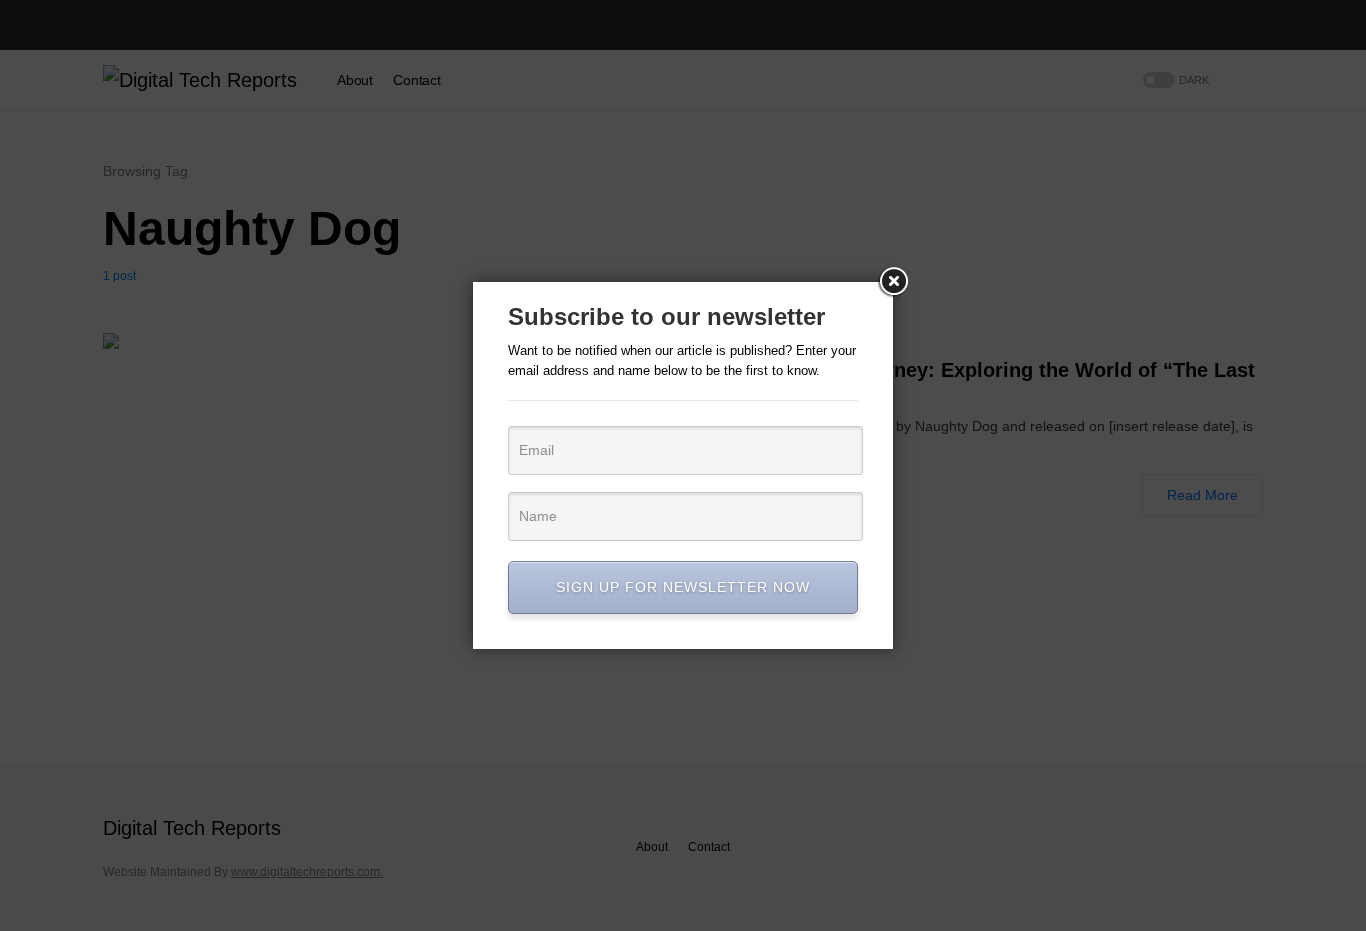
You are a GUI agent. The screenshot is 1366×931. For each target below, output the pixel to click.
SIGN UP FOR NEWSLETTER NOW (683, 587)
